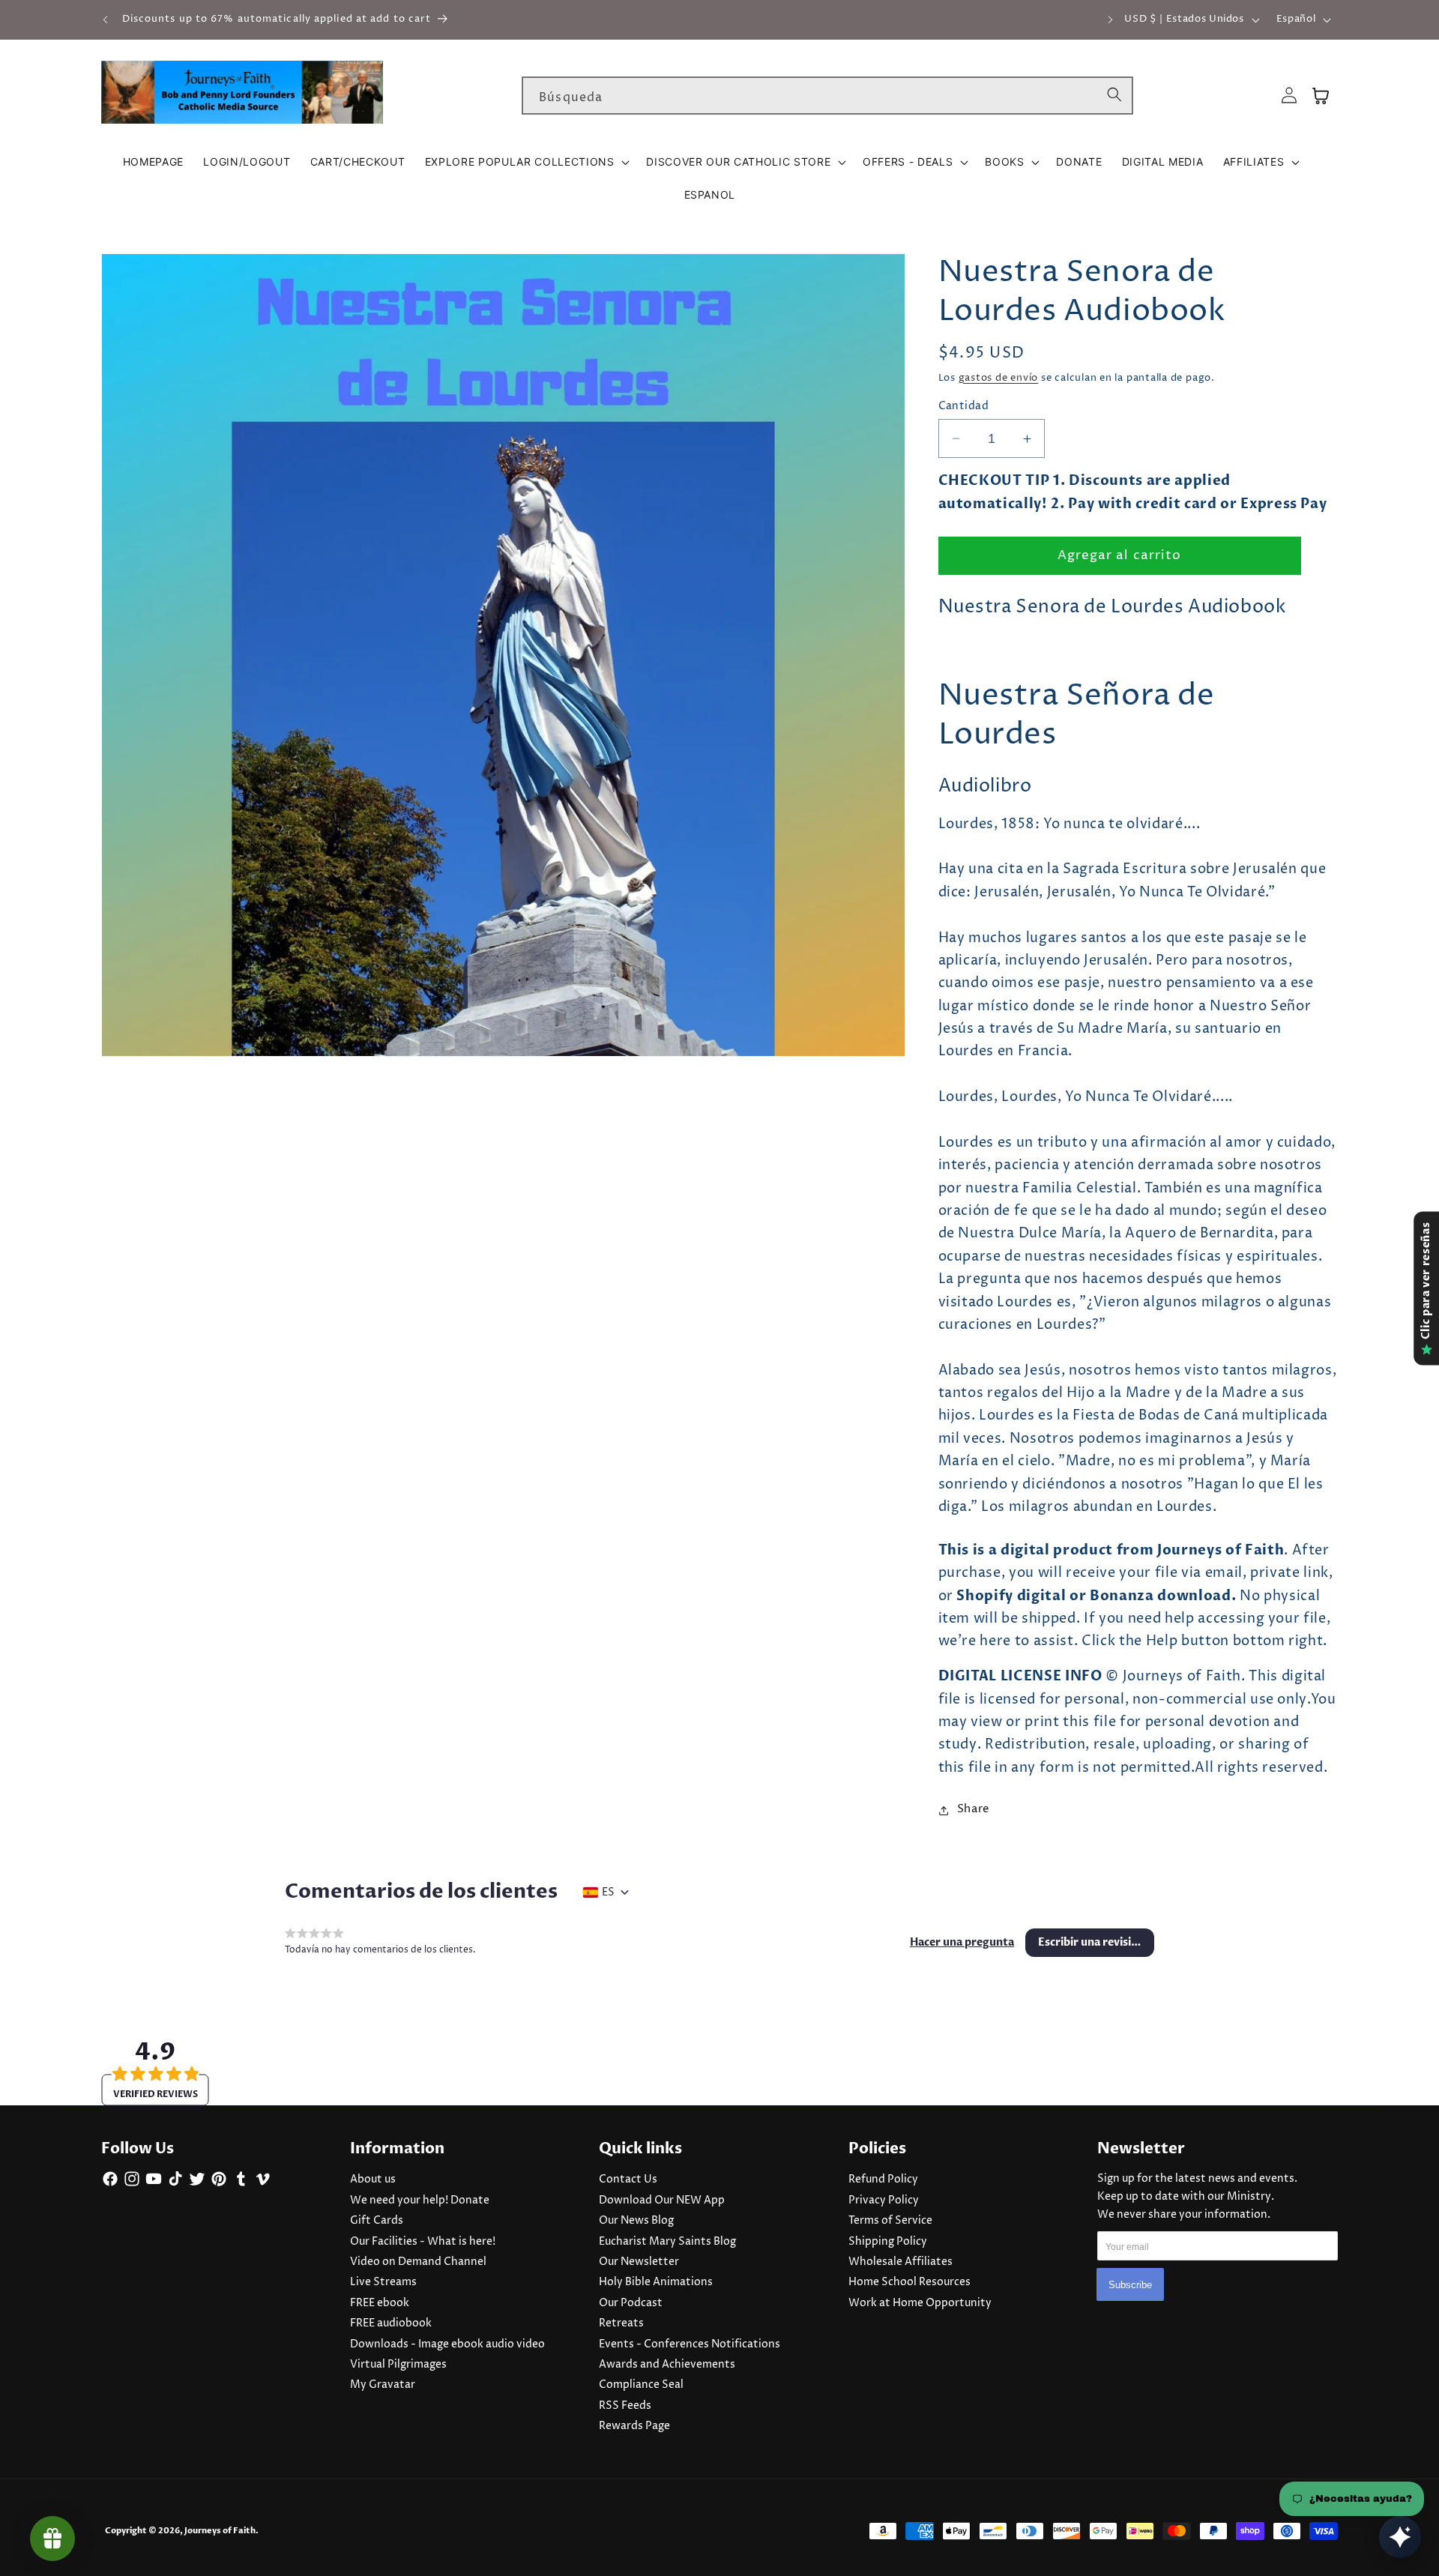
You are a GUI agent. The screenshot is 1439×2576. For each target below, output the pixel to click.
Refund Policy (883, 2180)
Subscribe (1130, 2285)
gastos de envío (999, 378)
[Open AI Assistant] (1400, 2537)
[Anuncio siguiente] (1111, 19)
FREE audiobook (391, 2323)
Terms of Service (890, 2221)
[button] (526, 162)
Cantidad (964, 406)
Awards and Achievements (667, 2365)
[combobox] (827, 96)
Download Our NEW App (662, 2201)
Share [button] (974, 1810)
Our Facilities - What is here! (423, 2242)
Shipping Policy (888, 2242)
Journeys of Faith (220, 2531)
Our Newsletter (639, 2262)
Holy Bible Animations (656, 2282)
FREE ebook (380, 2303)
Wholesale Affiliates (900, 2262)
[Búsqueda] (1114, 95)
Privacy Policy (884, 2201)
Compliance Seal (641, 2385)
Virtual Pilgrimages (398, 2365)
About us (373, 2180)
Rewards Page (634, 2426)
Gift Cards (377, 2221)
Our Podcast (631, 2303)
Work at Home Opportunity (920, 2303)
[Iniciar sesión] (1289, 96)
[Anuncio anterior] (106, 19)
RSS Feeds (625, 2406)
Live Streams (383, 2282)
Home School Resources (909, 2282)
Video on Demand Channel (418, 2262)
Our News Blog (636, 2221)
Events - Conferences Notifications (690, 2344)
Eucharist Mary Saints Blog (667, 2242)
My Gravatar (383, 2385)
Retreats (621, 2323)
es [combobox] (608, 1892)
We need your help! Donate (420, 2201)
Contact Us (628, 2180)
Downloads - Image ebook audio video (447, 2344)
